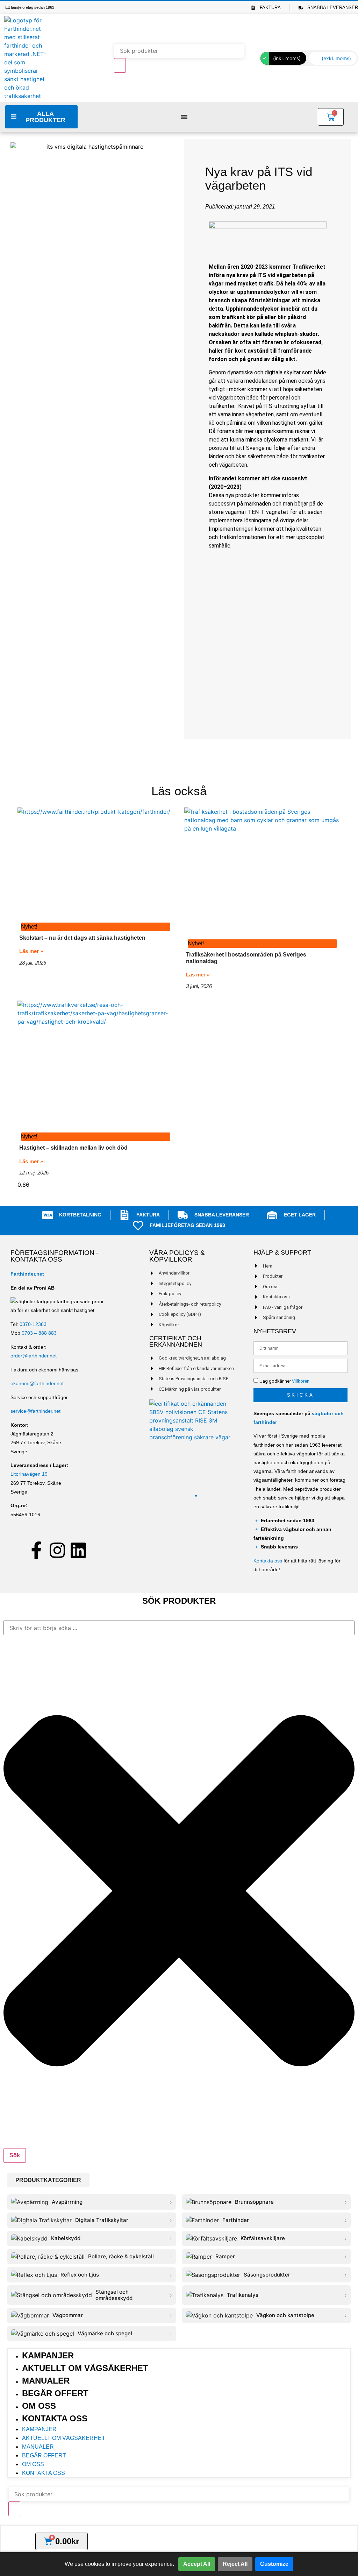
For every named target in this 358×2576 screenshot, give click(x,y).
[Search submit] (120, 65)
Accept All (197, 2564)
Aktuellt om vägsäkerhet (85, 2368)
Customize (274, 2564)
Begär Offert (55, 2393)
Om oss (39, 2406)
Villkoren (301, 1381)
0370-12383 (33, 1324)
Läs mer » (31, 951)
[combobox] (179, 1628)
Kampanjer (48, 2355)
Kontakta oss (268, 1561)
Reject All (235, 2564)
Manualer (46, 2381)
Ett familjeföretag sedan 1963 (30, 7)
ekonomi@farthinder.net (37, 1383)
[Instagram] (57, 1550)
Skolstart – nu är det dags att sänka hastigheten (82, 938)
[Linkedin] (78, 1550)
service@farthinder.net (35, 1411)
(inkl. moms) (287, 58)
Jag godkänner (285, 1381)
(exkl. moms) (336, 58)
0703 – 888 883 (39, 1333)
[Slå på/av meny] (184, 117)
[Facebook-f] (36, 1550)
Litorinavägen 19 (29, 1474)
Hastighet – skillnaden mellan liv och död (73, 1148)
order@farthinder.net (34, 1356)
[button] (48, 2180)
